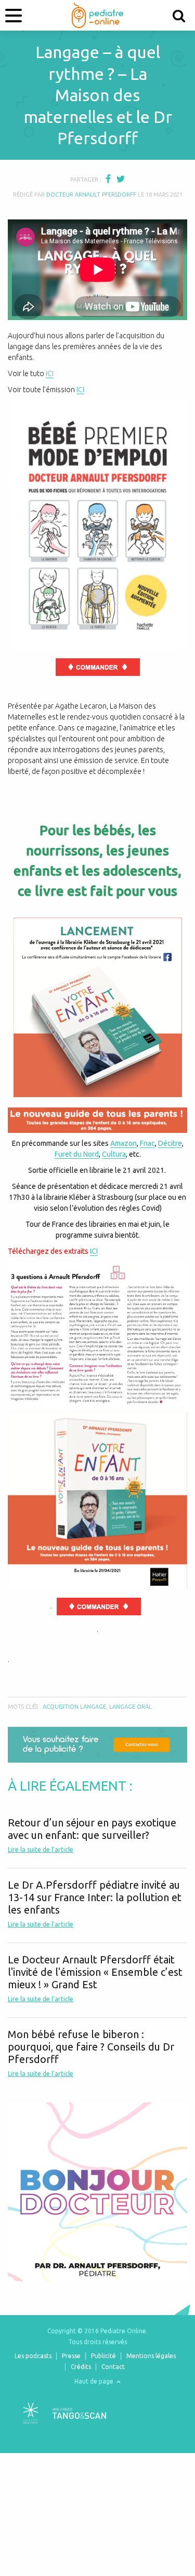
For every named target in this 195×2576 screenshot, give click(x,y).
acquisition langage (74, 1707)
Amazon (123, 1143)
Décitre (170, 1143)
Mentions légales (151, 2356)
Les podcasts (33, 2356)
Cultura (114, 1154)
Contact (113, 2367)
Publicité (103, 2356)
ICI (50, 373)
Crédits (81, 2367)
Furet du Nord (77, 1154)
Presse (71, 2356)
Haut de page (95, 2381)
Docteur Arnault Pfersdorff (91, 195)
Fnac (147, 1143)
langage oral (131, 1707)
